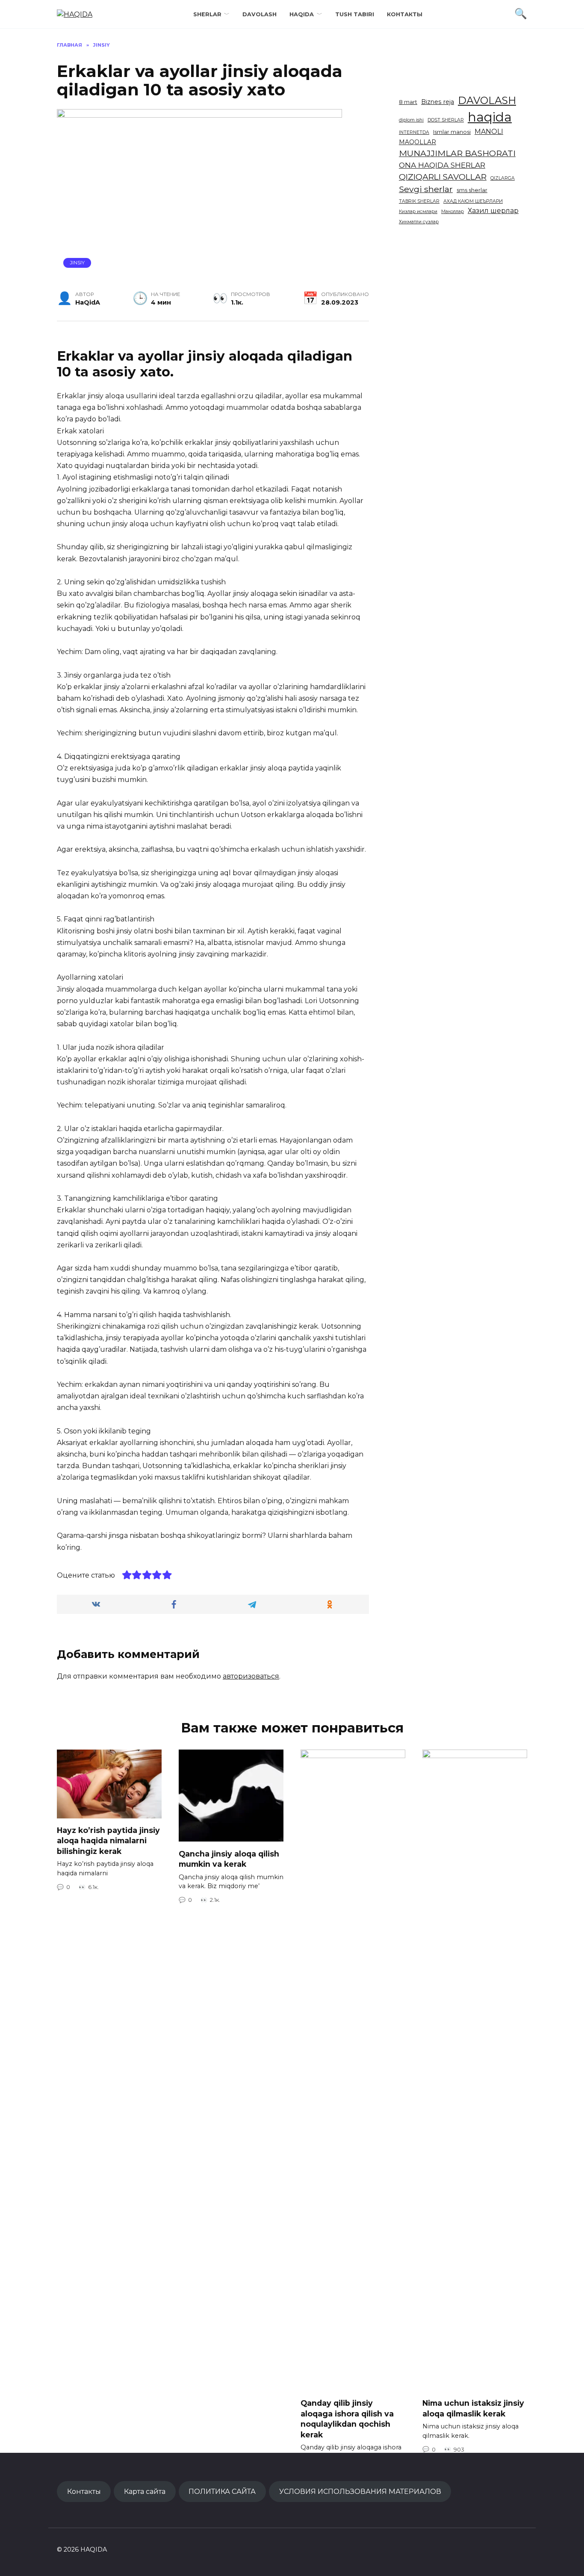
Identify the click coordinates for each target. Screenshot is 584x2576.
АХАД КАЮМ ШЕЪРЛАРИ (473, 201)
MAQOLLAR (417, 142)
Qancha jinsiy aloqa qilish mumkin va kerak (229, 1859)
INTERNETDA (414, 132)
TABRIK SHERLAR (419, 201)
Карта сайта (145, 2491)
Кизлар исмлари (418, 212)
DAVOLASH (260, 14)
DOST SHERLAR (446, 120)
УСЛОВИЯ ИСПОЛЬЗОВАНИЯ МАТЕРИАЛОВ (360, 2491)
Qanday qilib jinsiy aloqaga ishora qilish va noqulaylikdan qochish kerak (347, 2419)
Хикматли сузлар (419, 222)
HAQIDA (302, 14)
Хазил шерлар (493, 211)
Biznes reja (438, 102)
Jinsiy (77, 263)
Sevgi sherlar (426, 189)
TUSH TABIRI (355, 14)
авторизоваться (251, 1676)
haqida (490, 117)
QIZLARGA (503, 178)
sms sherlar (472, 190)
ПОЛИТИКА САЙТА (222, 2491)
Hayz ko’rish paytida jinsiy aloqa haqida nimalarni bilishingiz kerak (108, 1841)
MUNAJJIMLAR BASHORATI (457, 153)
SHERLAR (207, 14)
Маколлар (453, 212)
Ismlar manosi (452, 132)
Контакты (405, 14)
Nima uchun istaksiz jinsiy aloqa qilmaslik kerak (473, 2408)
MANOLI (489, 132)
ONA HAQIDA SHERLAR (442, 165)
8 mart (408, 102)
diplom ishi (411, 120)
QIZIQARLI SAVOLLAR (443, 177)
